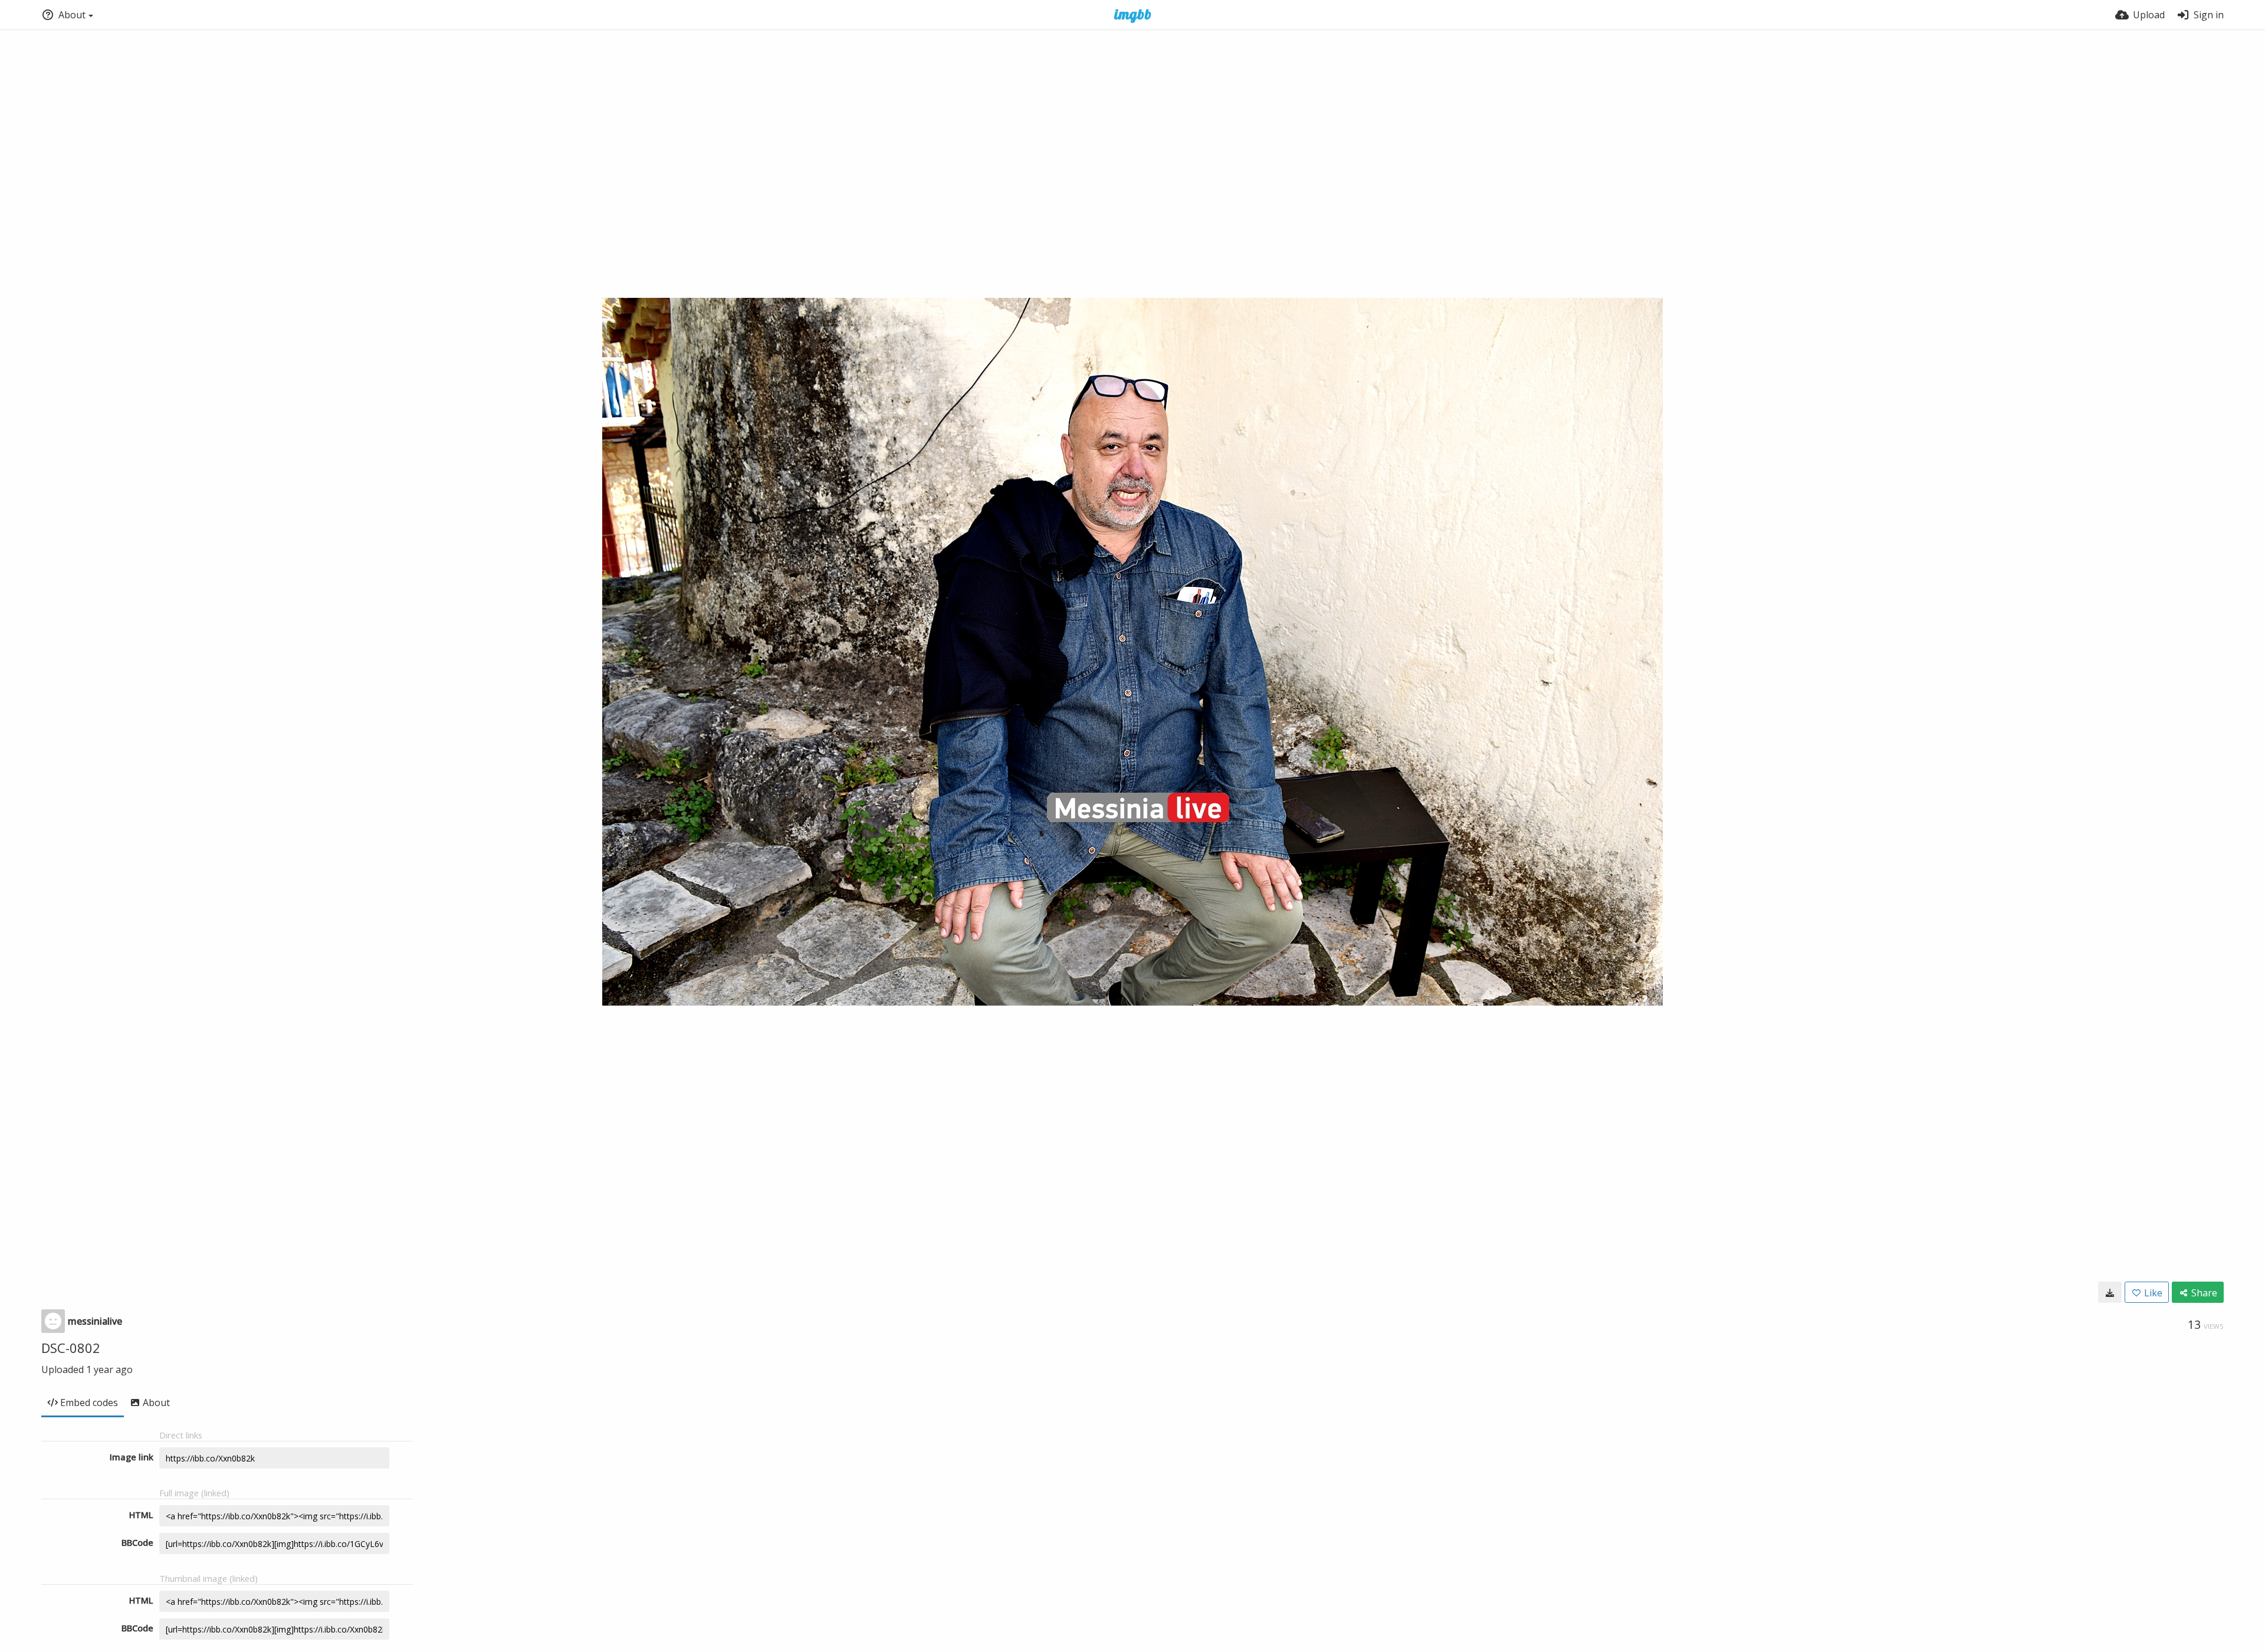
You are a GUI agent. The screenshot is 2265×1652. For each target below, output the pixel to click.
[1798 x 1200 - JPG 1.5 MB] (2110, 1292)
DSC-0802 (71, 1348)
